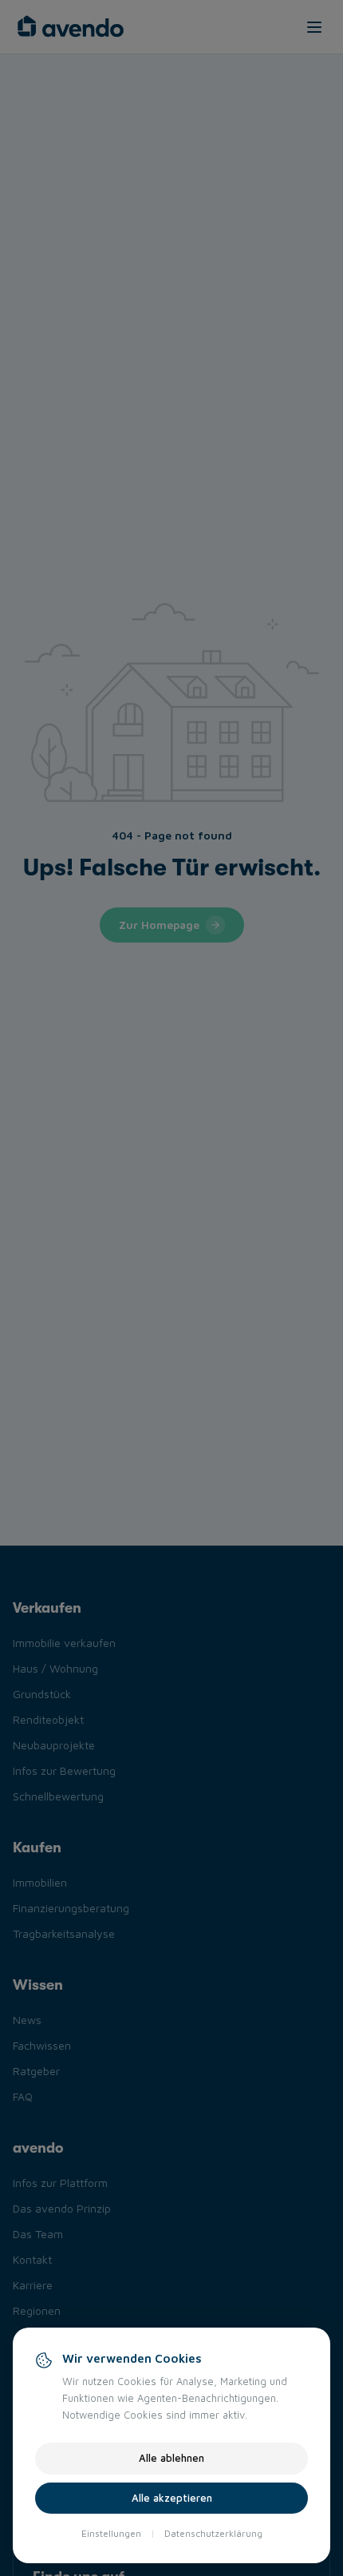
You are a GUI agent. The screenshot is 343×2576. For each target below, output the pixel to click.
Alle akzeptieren (172, 2498)
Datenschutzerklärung (213, 2533)
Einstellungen (111, 2533)
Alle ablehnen (171, 2458)
